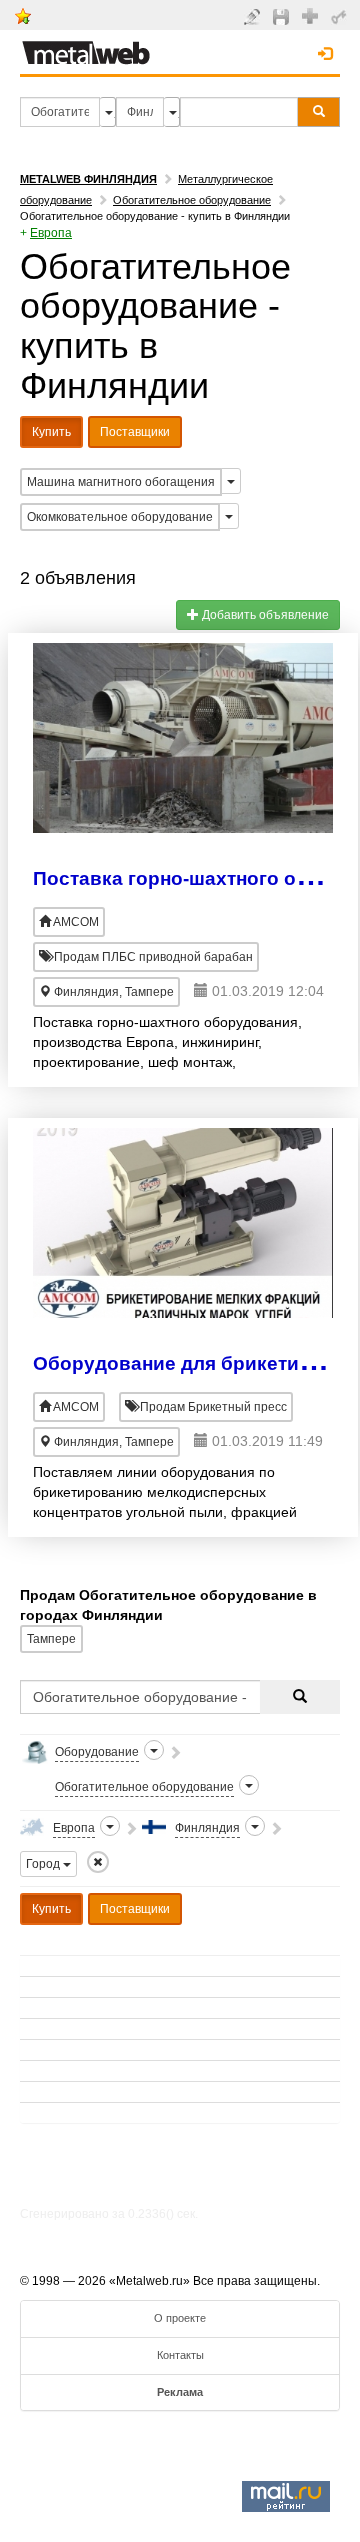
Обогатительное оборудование (192, 200)
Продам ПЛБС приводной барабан (152, 957)
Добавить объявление (264, 615)
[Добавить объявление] (254, 16)
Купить (51, 432)
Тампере (51, 1639)
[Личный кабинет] (341, 16)
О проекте (180, 2318)
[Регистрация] (312, 15)
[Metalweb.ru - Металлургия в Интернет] (86, 47)
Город (44, 1864)
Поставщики (135, 432)
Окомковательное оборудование (120, 517)
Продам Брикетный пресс (212, 1407)
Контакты (180, 2355)
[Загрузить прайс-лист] (283, 16)
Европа (51, 233)
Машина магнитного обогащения (121, 482)
